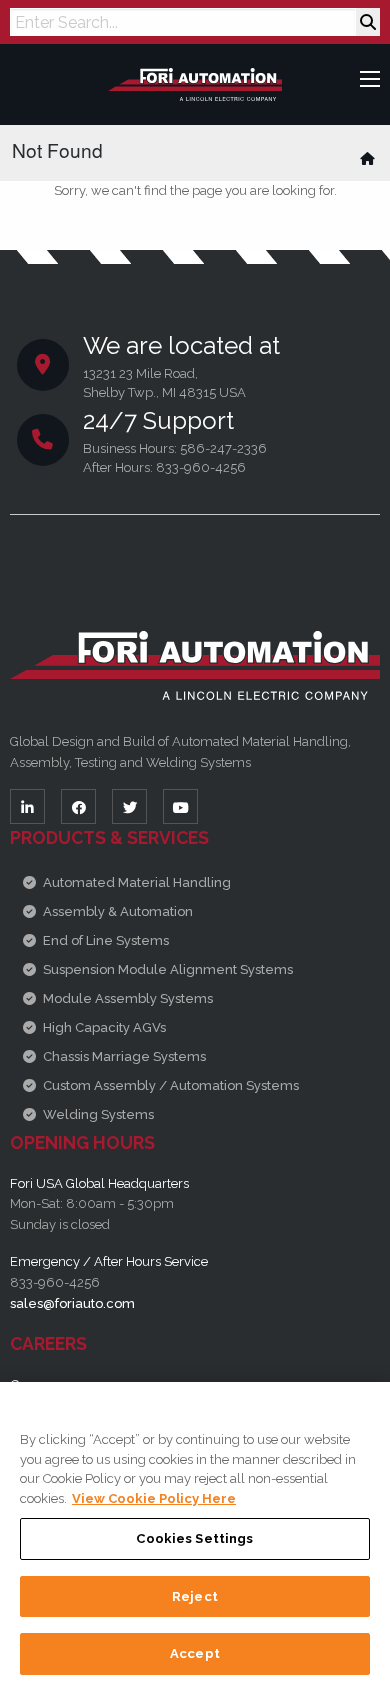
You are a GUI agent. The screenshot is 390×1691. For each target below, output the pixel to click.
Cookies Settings (194, 1538)
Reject (195, 1596)
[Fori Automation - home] (195, 83)
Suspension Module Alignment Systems (168, 969)
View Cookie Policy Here (154, 1498)
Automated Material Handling (137, 882)
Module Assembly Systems (128, 998)
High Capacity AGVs (104, 1027)
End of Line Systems (106, 940)
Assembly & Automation (118, 911)
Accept (195, 1653)
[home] (369, 158)
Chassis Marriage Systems (124, 1056)
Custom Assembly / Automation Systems (171, 1085)
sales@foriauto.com (72, 1303)
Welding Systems (98, 1114)
